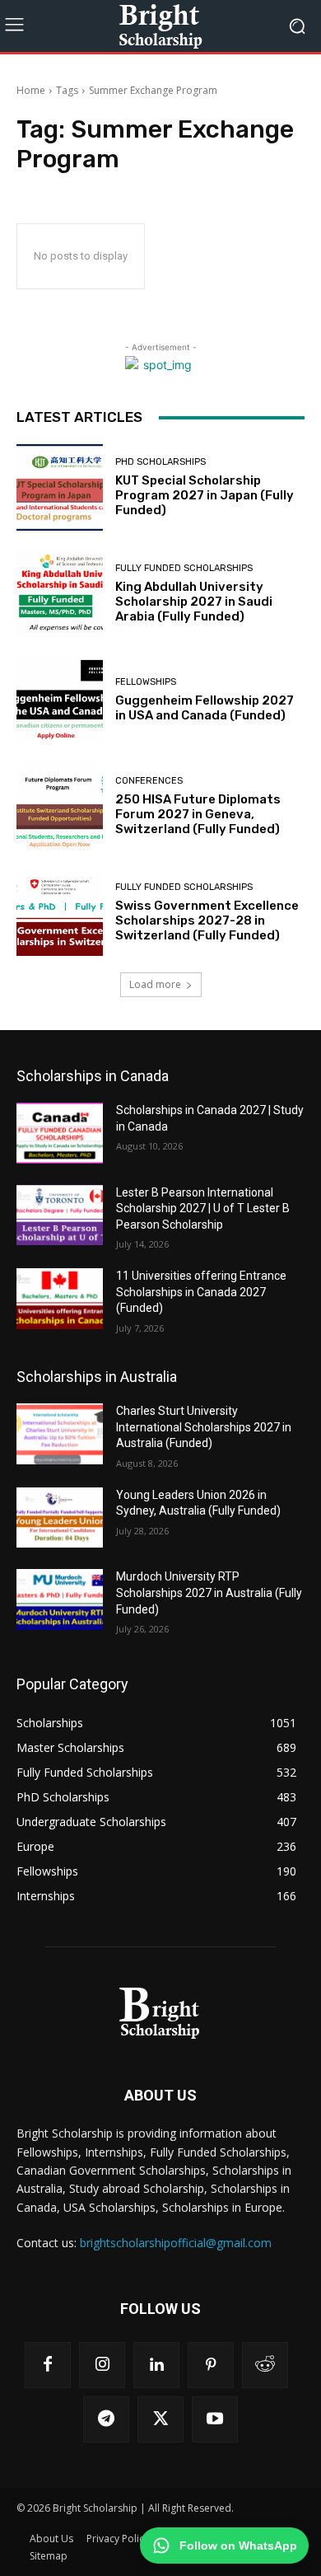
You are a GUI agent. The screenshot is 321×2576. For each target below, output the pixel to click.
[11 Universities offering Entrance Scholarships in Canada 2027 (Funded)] (60, 1299)
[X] (160, 2419)
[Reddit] (265, 2365)
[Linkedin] (156, 2365)
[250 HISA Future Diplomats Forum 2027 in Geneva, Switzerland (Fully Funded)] (60, 806)
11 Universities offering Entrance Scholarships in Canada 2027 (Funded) (201, 1292)
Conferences (149, 781)
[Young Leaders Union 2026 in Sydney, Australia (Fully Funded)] (60, 1518)
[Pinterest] (211, 2365)
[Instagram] (102, 2365)
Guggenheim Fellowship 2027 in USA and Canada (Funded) (205, 708)
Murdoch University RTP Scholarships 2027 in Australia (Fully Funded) (209, 1592)
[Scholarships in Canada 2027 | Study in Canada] (60, 1133)
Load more (155, 984)
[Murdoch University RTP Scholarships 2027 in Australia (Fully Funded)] (60, 1599)
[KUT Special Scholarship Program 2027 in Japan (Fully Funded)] (60, 487)
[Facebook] (48, 2365)
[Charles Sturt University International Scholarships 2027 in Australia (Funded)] (60, 1434)
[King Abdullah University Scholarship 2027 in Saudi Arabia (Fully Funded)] (60, 594)
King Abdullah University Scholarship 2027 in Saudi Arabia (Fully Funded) (194, 602)
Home (31, 90)
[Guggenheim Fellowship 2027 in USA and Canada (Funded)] (60, 700)
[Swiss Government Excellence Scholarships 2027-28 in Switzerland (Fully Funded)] (60, 913)
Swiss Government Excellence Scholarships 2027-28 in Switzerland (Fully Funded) (207, 920)
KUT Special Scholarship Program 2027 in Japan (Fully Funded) (205, 495)
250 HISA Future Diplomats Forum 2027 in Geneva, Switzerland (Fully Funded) (198, 814)
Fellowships (146, 682)
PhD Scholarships (160, 462)
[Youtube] (215, 2419)
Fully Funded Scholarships (184, 568)
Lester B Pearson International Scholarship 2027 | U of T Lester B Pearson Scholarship (203, 1208)
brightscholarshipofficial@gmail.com (176, 2243)
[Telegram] (106, 2419)
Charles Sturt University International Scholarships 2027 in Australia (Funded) (204, 1427)
